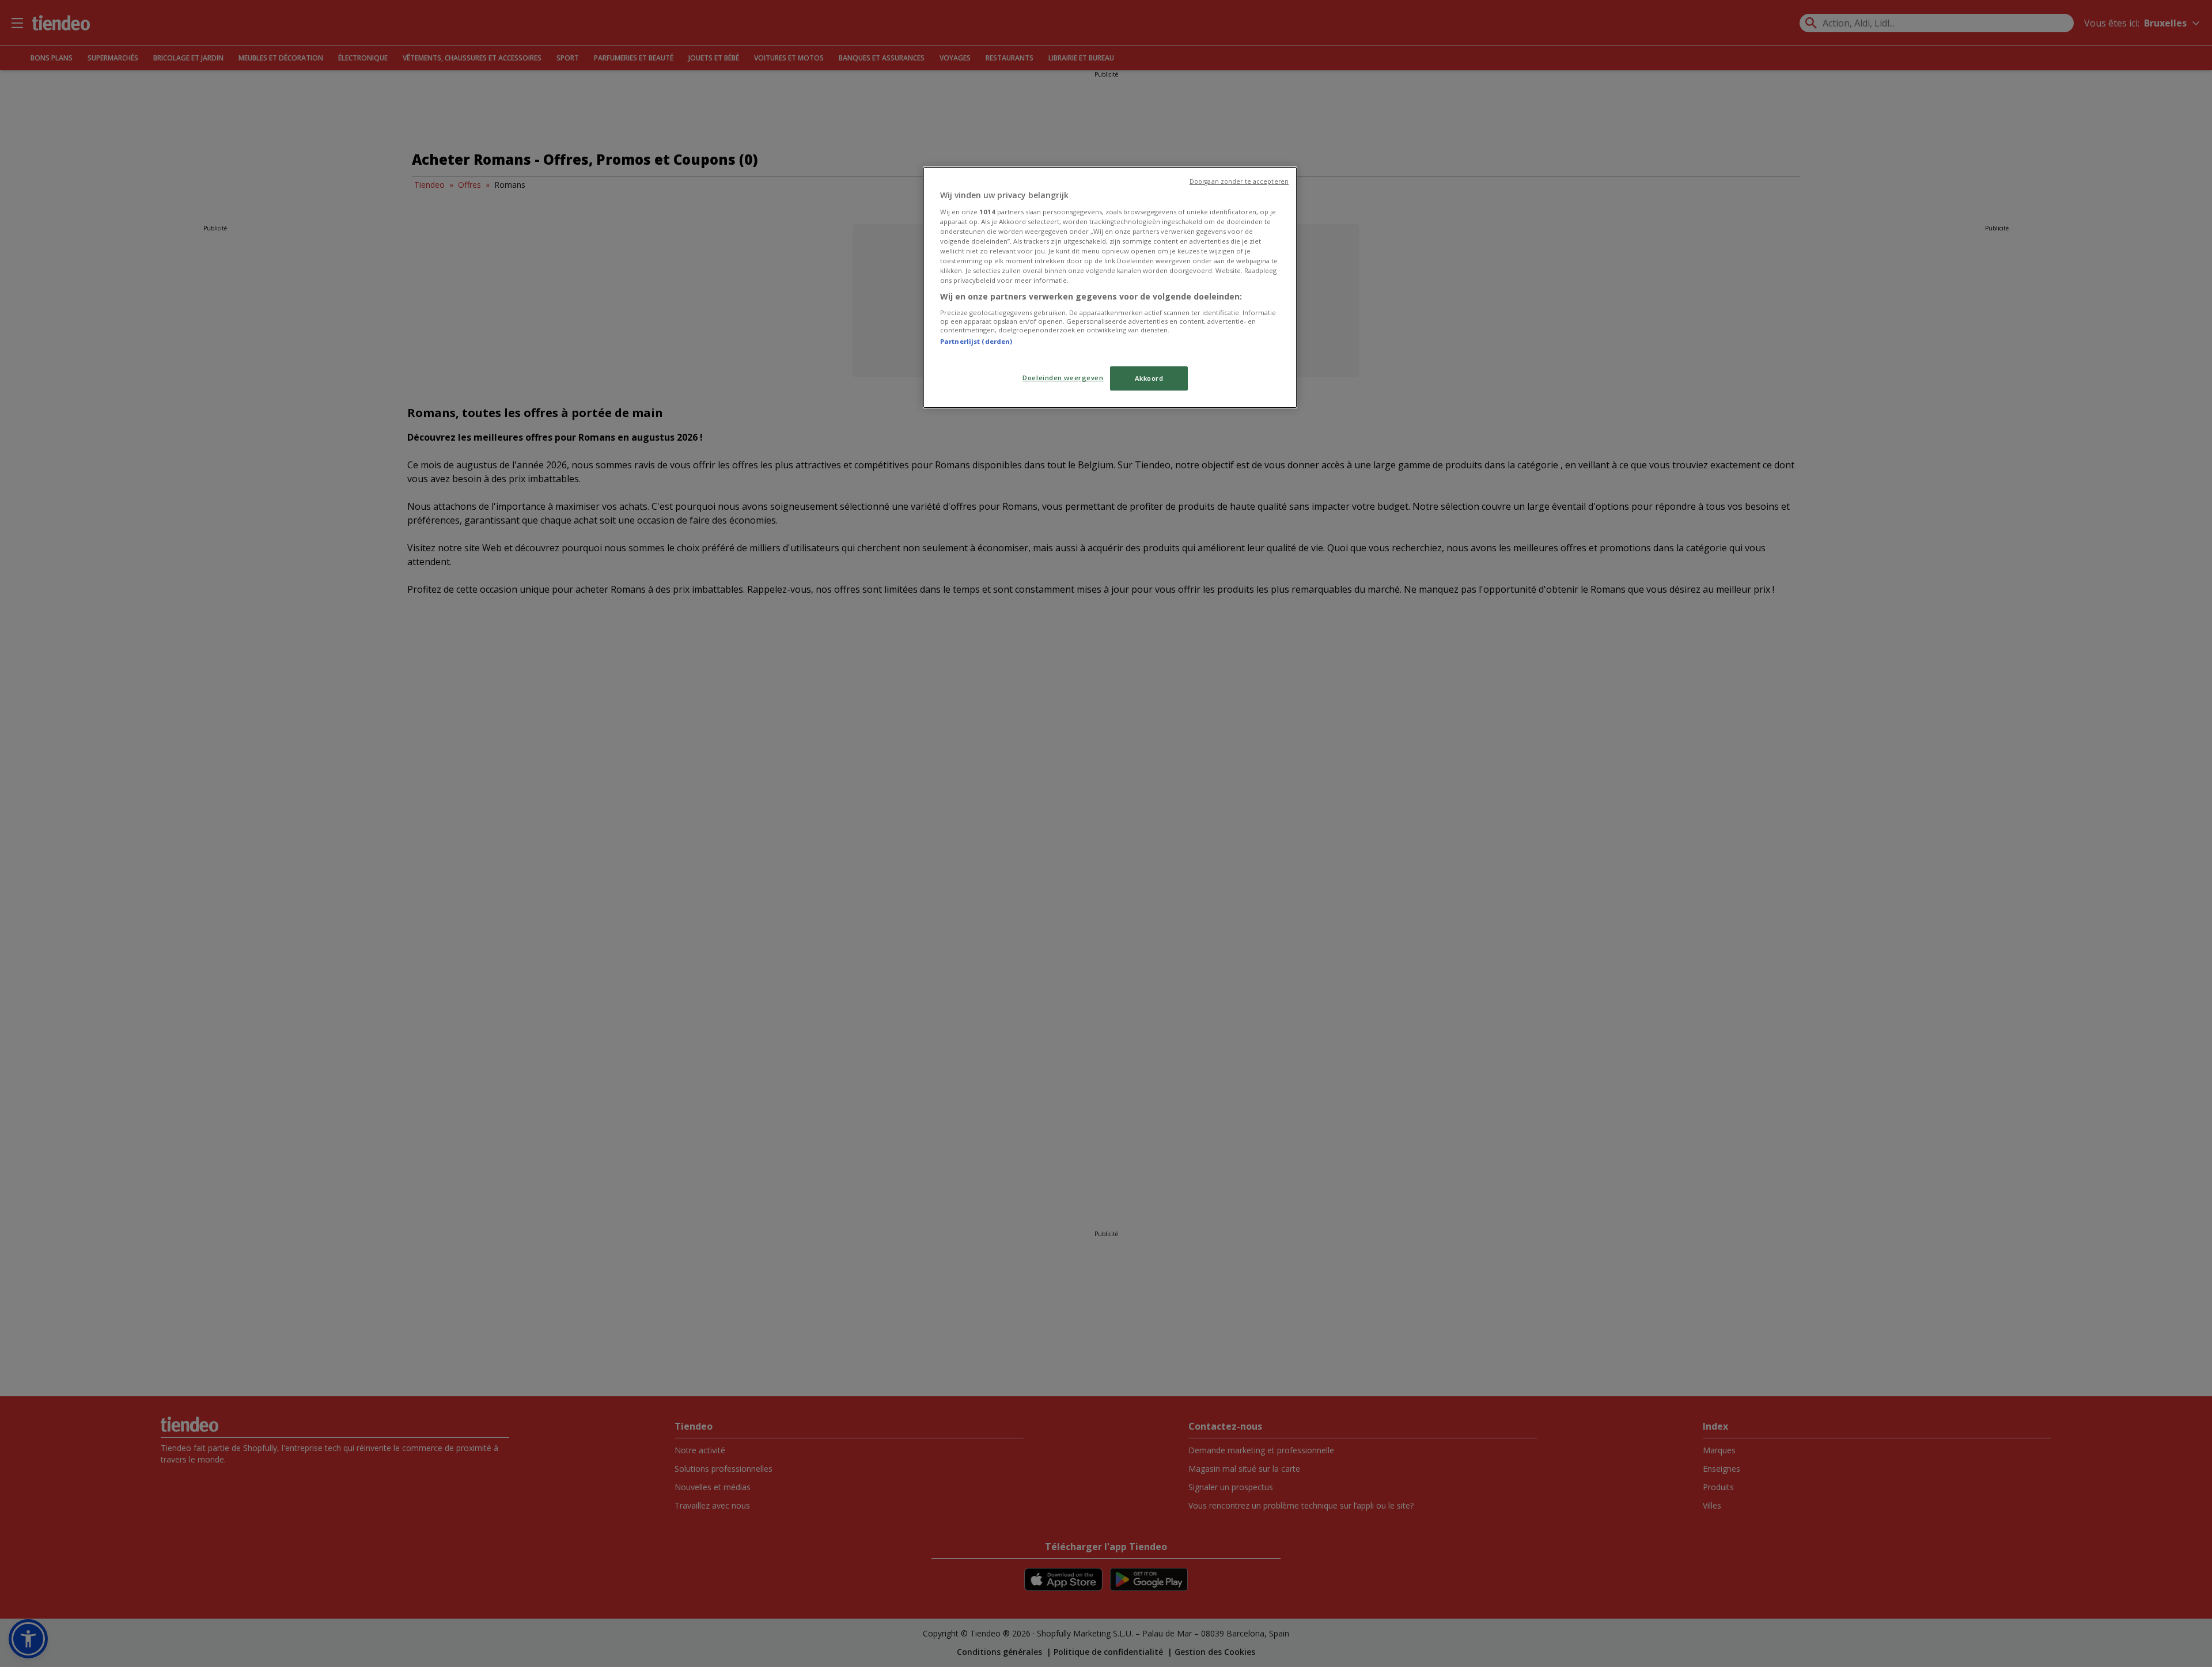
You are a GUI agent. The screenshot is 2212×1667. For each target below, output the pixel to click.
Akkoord (1149, 378)
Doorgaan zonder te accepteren (1239, 181)
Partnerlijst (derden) (976, 341)
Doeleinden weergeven (1063, 378)
